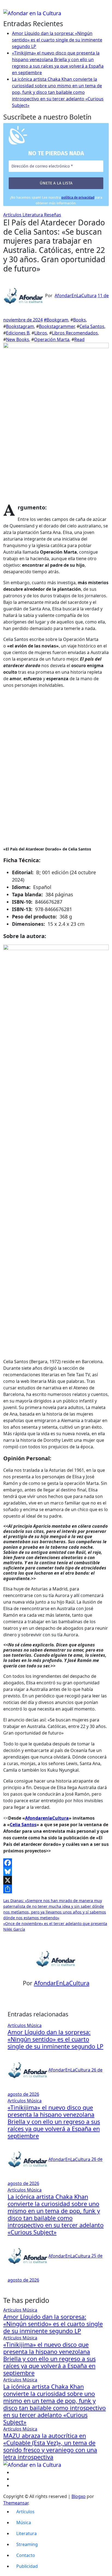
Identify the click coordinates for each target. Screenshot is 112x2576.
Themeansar (16, 2503)
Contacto (26, 2555)
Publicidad (27, 2566)
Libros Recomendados (75, 333)
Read (79, 339)
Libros (41, 333)
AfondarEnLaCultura (76, 295)
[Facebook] (56, 1863)
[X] (56, 1880)
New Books (18, 339)
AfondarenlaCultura (47, 1818)
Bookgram (57, 320)
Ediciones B (18, 333)
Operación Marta (52, 339)
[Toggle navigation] (7, 7)
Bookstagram (20, 326)
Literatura (33, 215)
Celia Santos (92, 326)
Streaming (27, 2544)
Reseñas (53, 215)
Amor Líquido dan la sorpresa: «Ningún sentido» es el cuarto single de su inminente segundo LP (57, 40)
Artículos (13, 215)
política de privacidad (78, 197)
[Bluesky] (56, 1871)
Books (80, 320)
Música (34, 2025)
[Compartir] (56, 1889)
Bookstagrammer (57, 326)
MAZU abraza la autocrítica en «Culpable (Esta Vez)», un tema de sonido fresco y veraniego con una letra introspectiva (50, 2446)
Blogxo (79, 2496)
